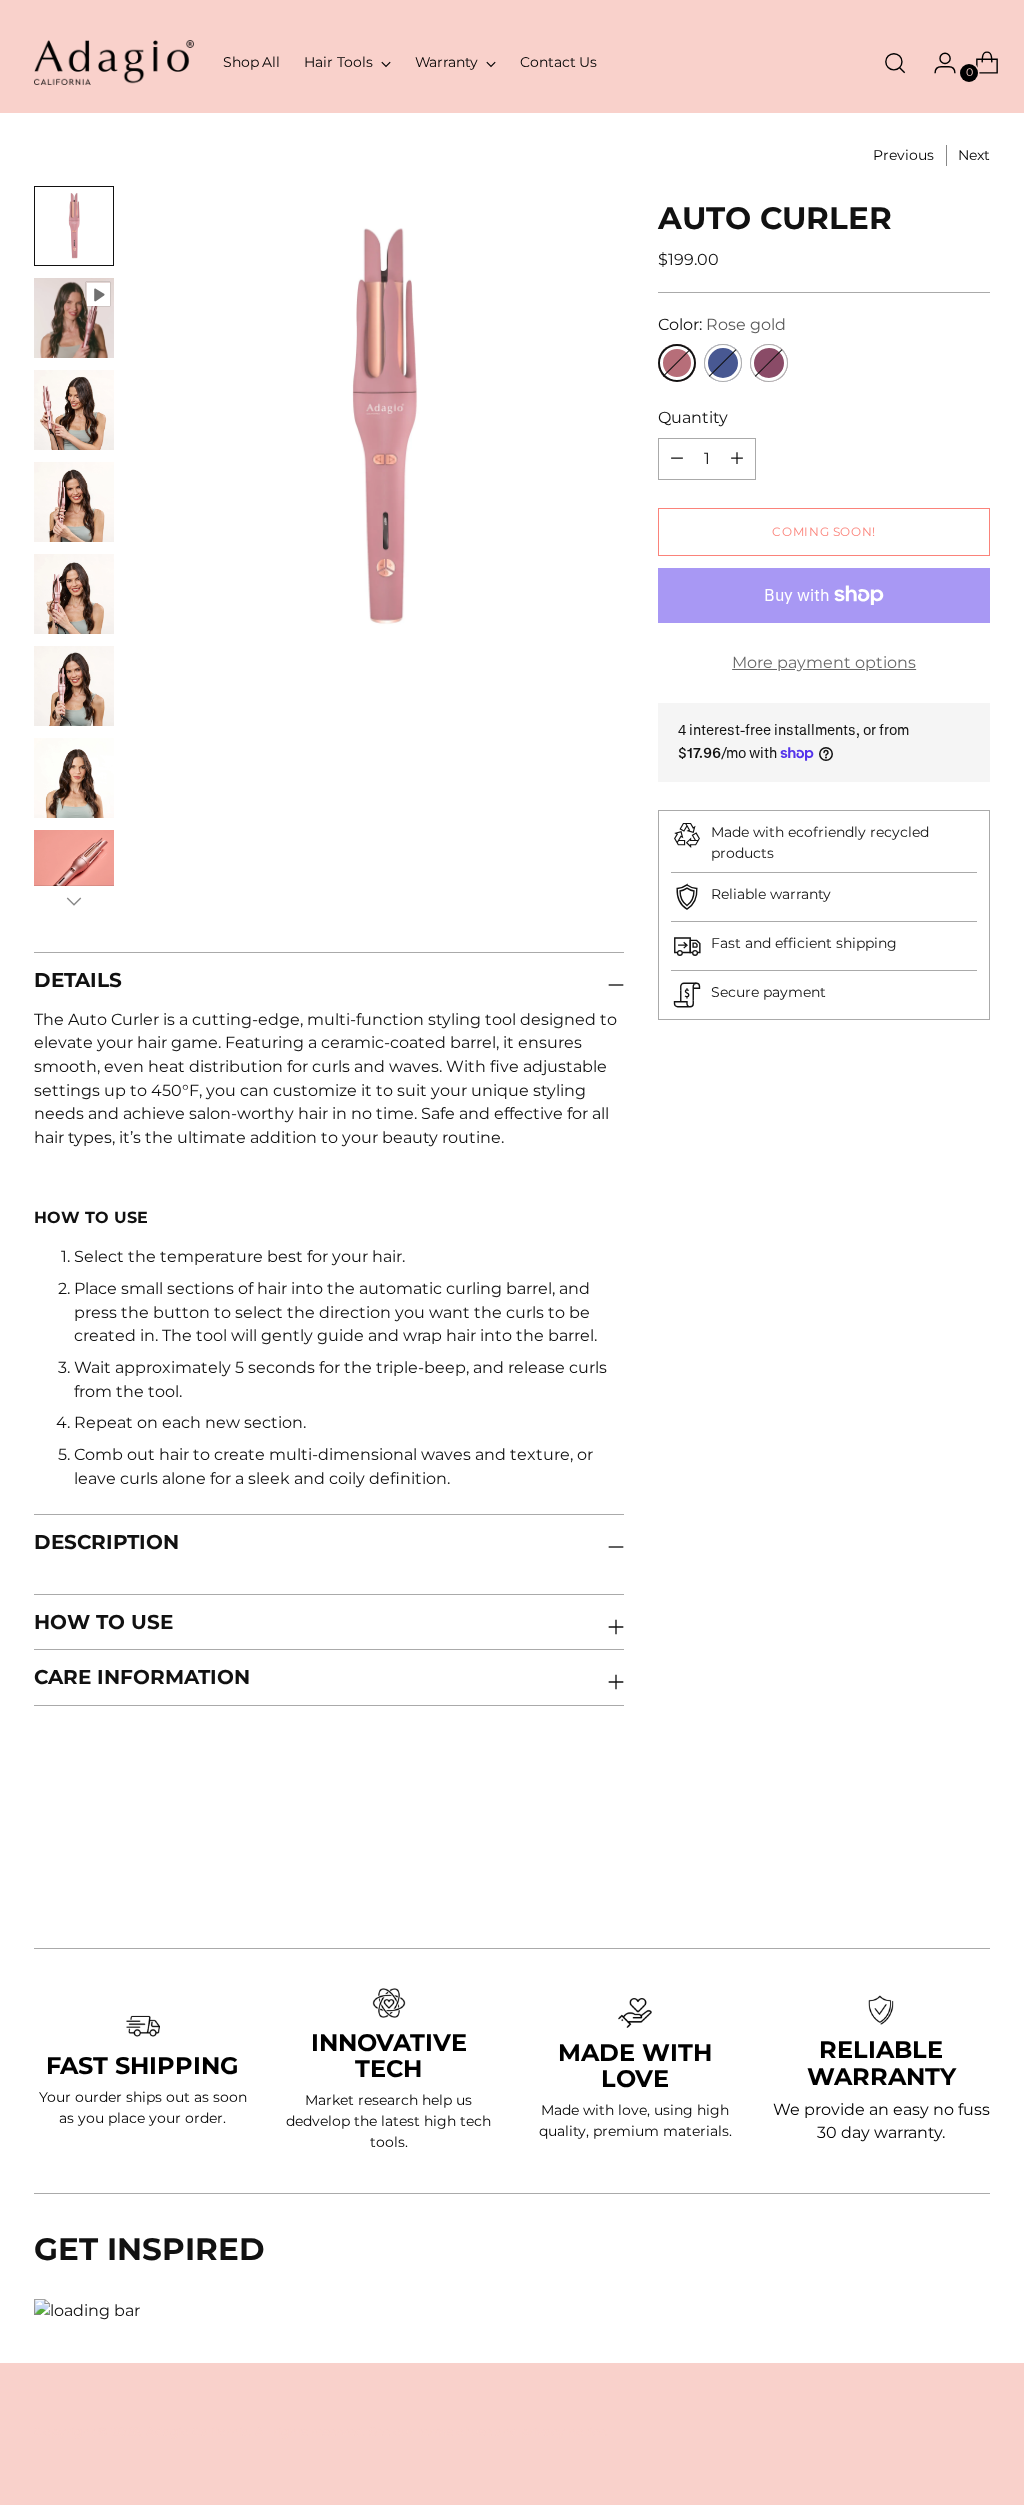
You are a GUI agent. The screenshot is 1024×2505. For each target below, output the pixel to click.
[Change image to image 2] (74, 318)
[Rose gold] (677, 363)
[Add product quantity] (677, 459)
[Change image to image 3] (74, 410)
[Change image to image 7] (74, 778)
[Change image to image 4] (74, 502)
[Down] (74, 901)
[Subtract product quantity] (737, 459)
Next (974, 155)
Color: (722, 324)
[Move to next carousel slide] (973, 1879)
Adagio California (197, 2431)
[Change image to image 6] (74, 686)
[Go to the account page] (937, 63)
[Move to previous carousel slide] (927, 1880)
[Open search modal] (895, 63)
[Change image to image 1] (74, 226)
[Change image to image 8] (74, 870)
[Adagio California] (114, 62)
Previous (903, 155)
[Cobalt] (723, 363)
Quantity (693, 417)
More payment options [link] (824, 662)
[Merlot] (769, 363)
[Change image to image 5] (74, 594)
